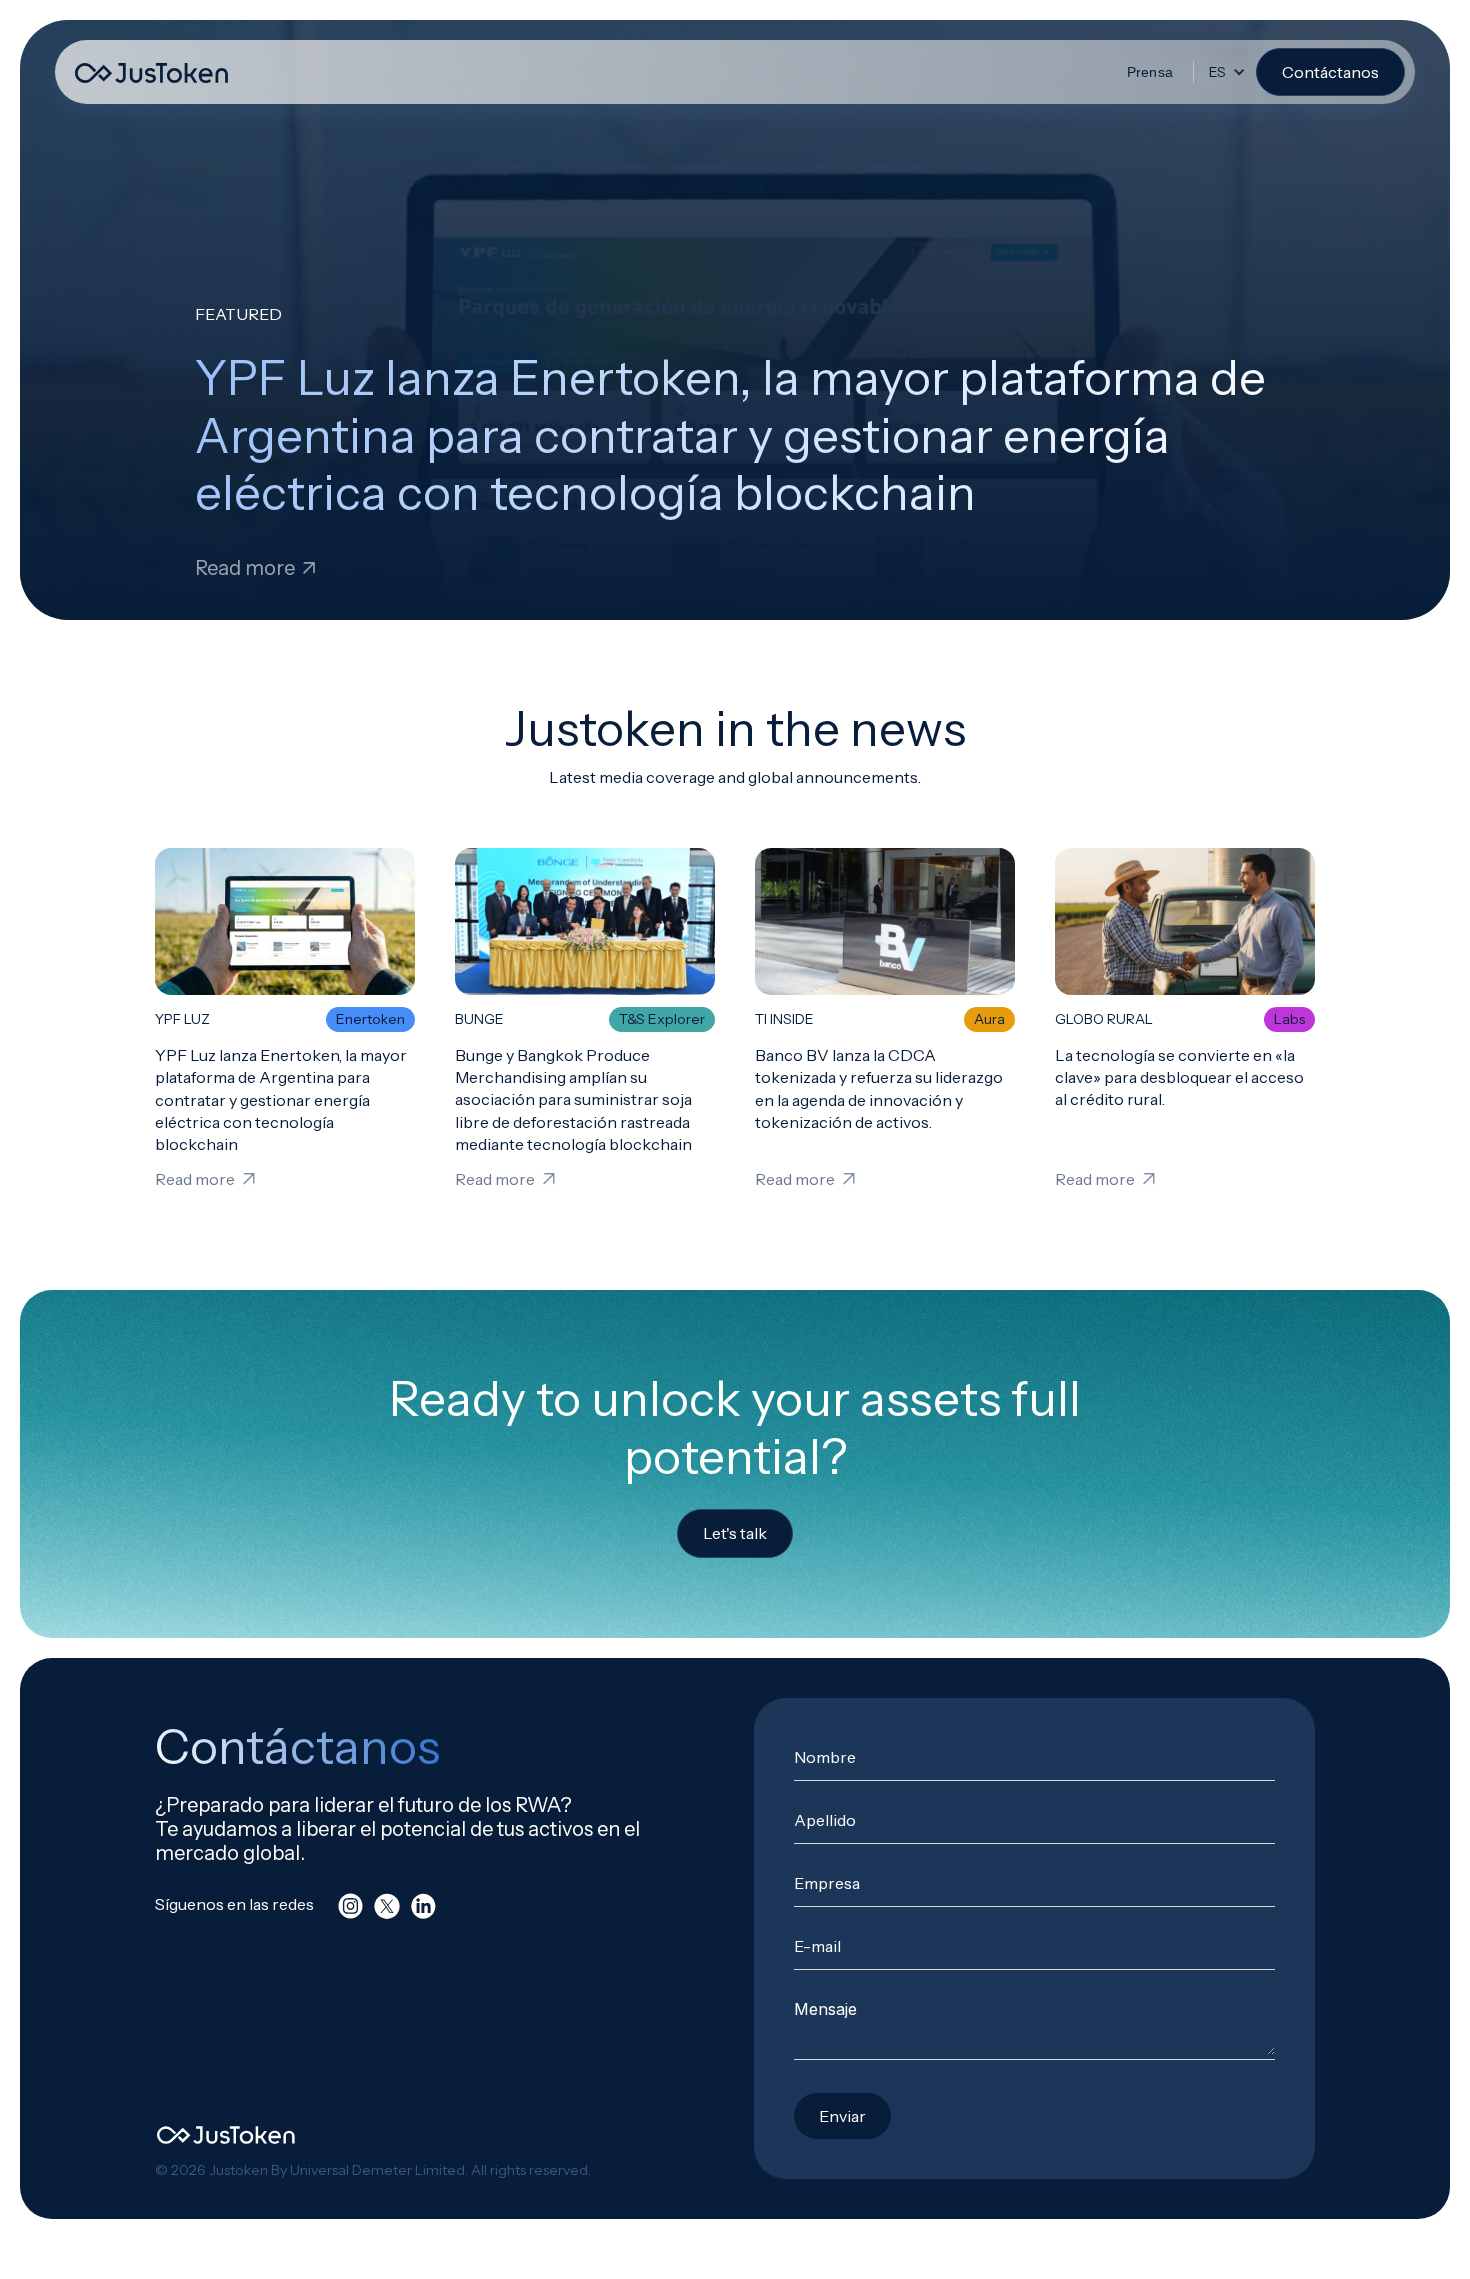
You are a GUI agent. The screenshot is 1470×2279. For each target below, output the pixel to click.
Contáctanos (1330, 72)
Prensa (1150, 72)
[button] (1227, 72)
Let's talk (735, 1533)
